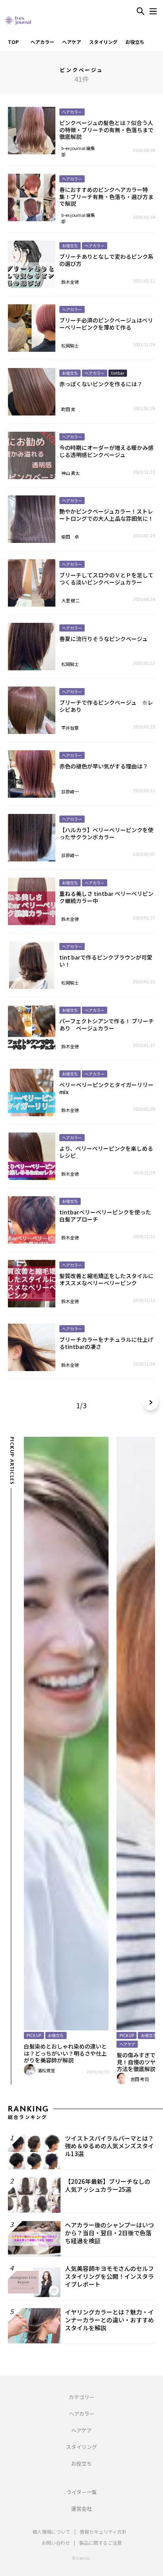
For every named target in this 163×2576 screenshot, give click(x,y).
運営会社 (81, 2509)
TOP (13, 42)
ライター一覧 (82, 2492)
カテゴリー (82, 2397)
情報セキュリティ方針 (103, 2531)
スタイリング (103, 42)
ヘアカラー (42, 42)
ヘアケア (72, 42)
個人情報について (51, 2531)
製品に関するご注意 (100, 2543)
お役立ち (135, 42)
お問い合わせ (56, 2543)
